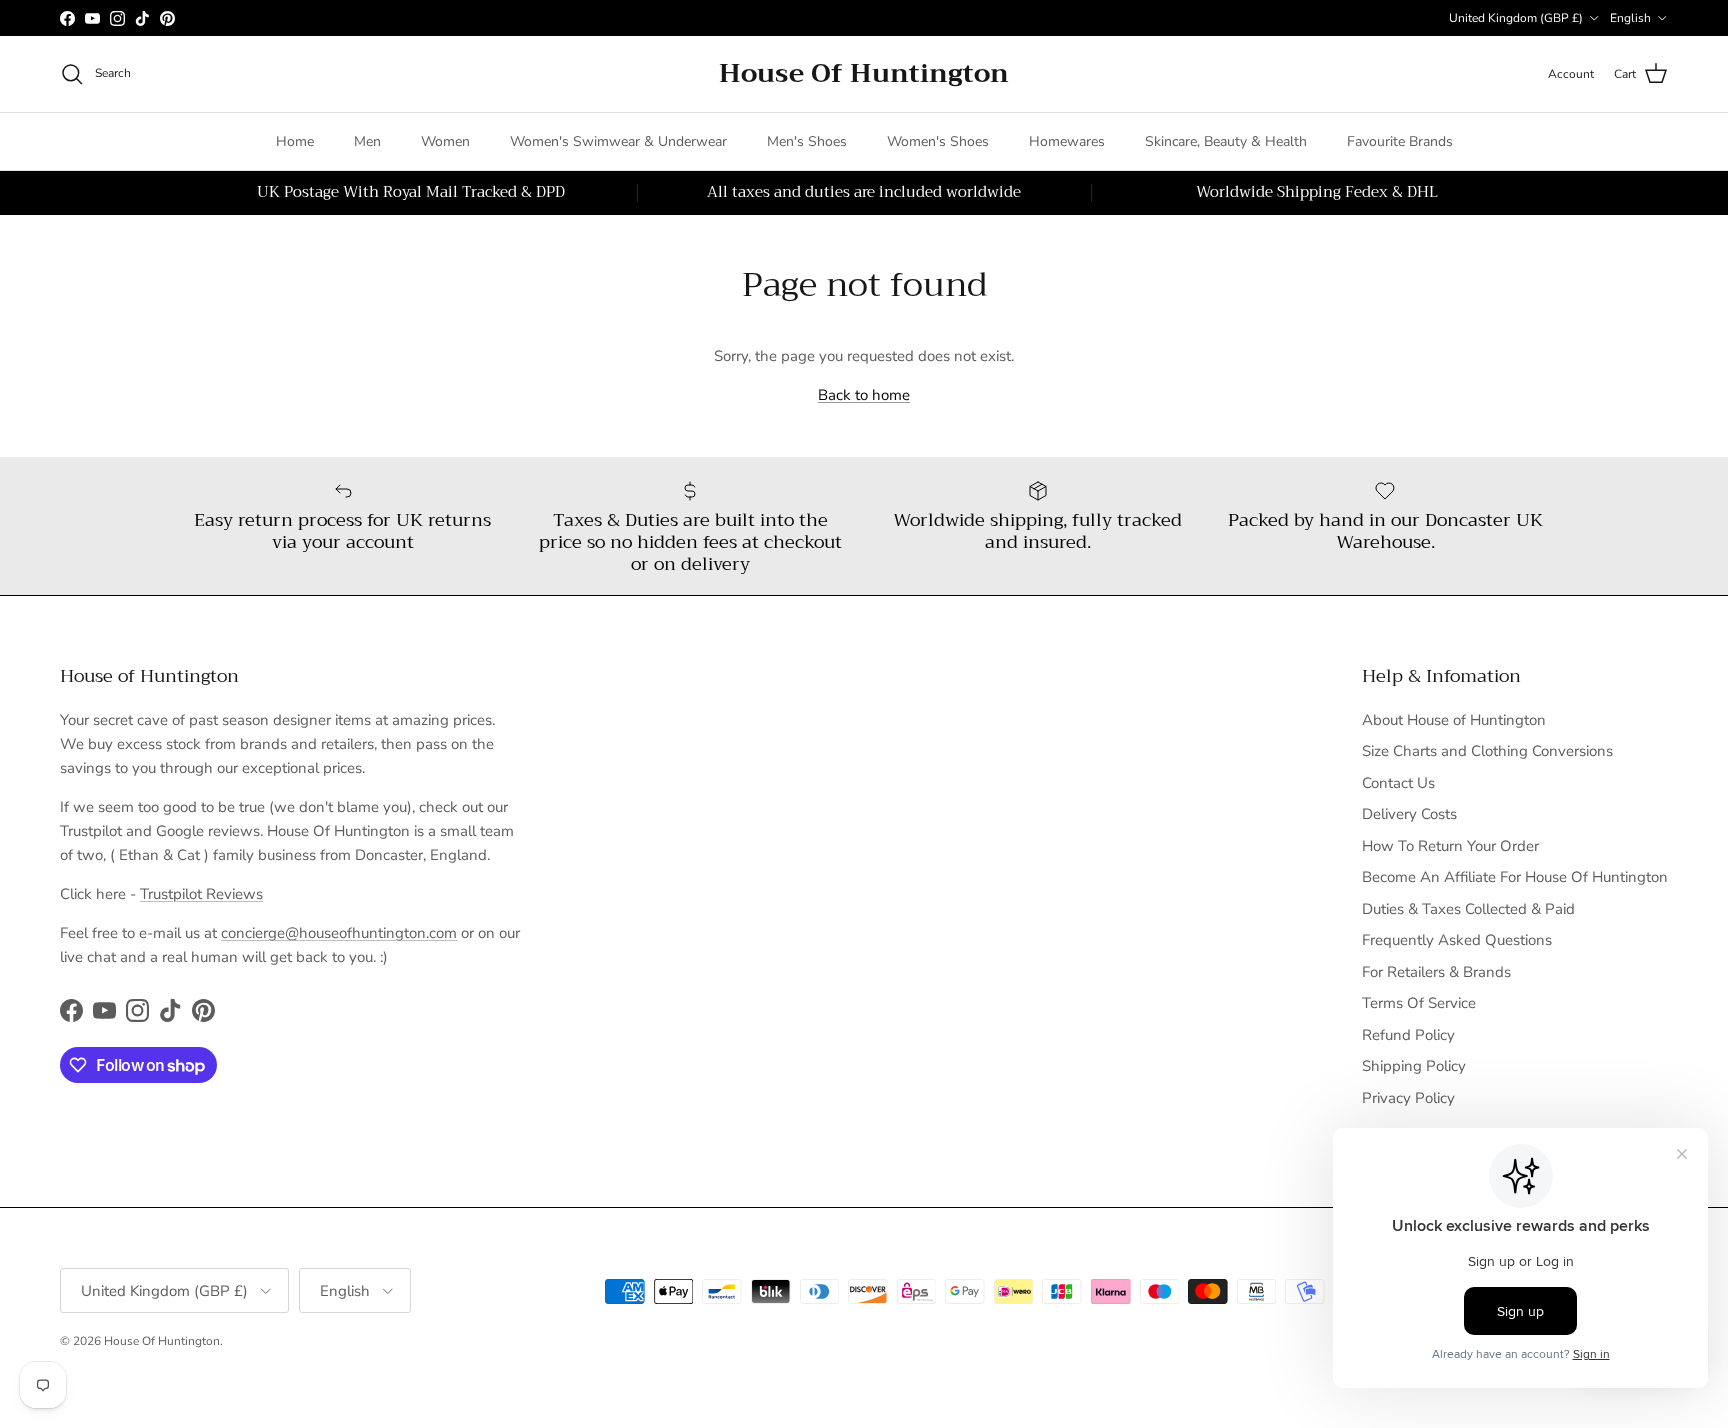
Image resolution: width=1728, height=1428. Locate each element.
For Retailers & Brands (1436, 972)
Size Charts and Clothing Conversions (1487, 751)
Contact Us (1398, 783)
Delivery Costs (1409, 814)
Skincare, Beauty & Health (1226, 141)
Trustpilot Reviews (201, 894)
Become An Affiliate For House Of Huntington (1515, 877)
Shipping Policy (1414, 1066)
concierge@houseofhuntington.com (339, 933)
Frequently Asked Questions (1457, 940)
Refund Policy (1408, 1035)
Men (367, 141)
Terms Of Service (1419, 1003)
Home (295, 141)
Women (445, 141)
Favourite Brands (1400, 141)
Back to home (864, 395)
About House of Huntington (1454, 720)
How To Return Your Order (1450, 846)
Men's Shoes (807, 141)
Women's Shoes (938, 141)
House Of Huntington (162, 1341)
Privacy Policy (1408, 1098)
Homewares (1067, 141)
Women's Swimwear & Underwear (618, 141)
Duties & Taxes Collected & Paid (1468, 909)
